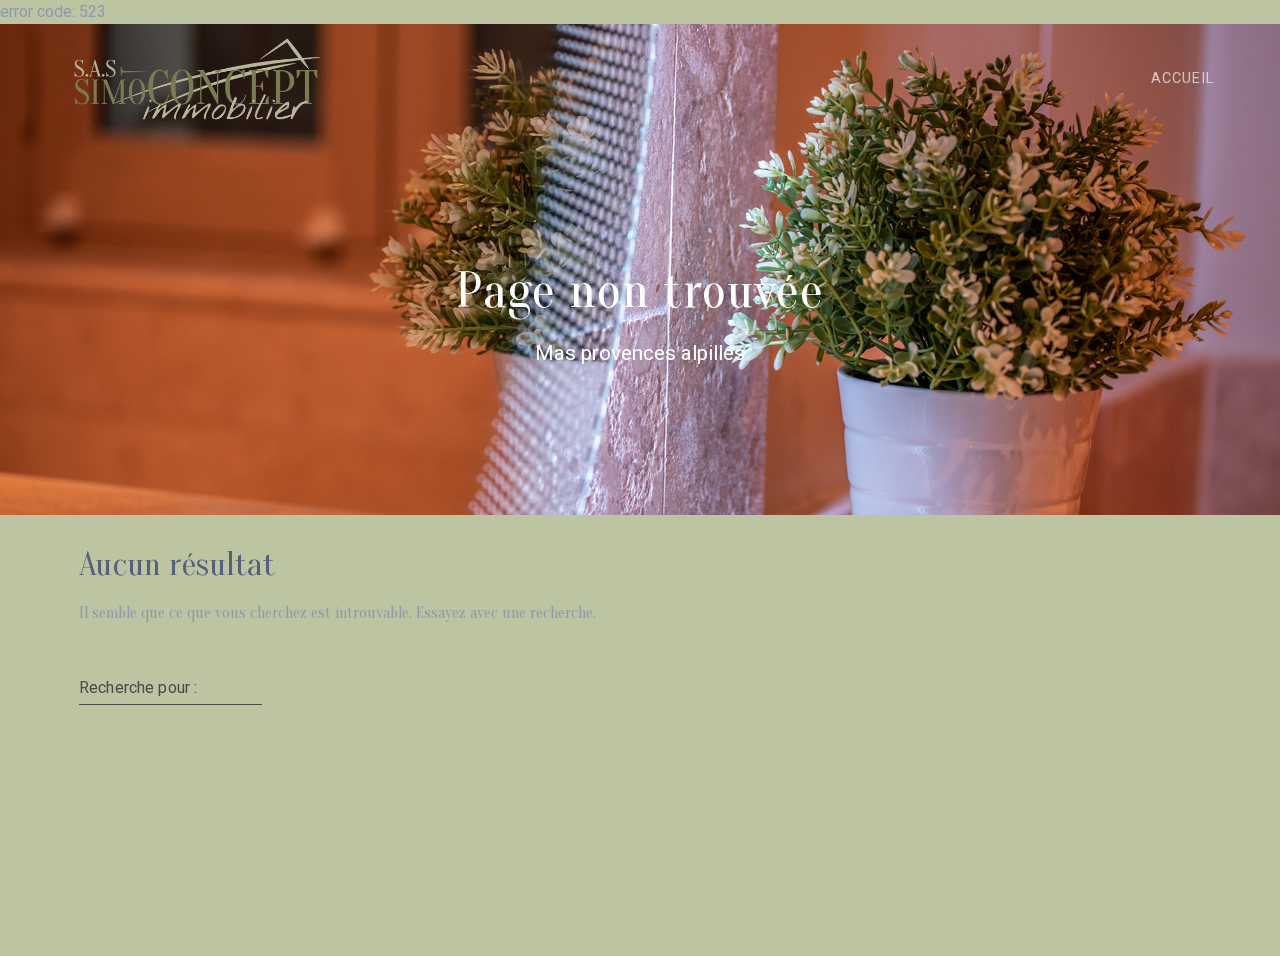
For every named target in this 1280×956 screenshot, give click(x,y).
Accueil (1182, 78)
